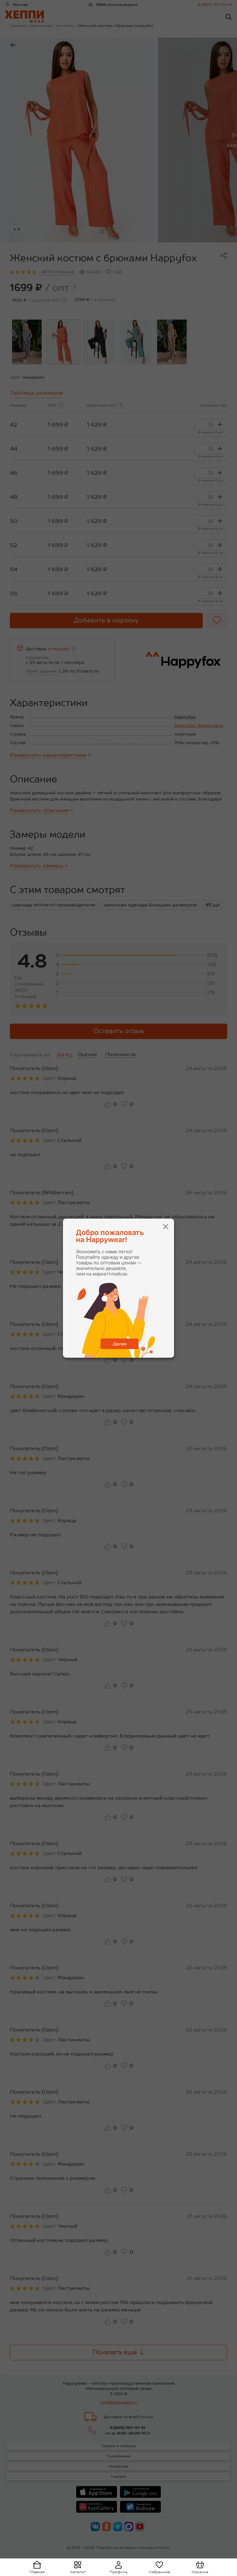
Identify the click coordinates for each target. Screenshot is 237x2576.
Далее (120, 1344)
